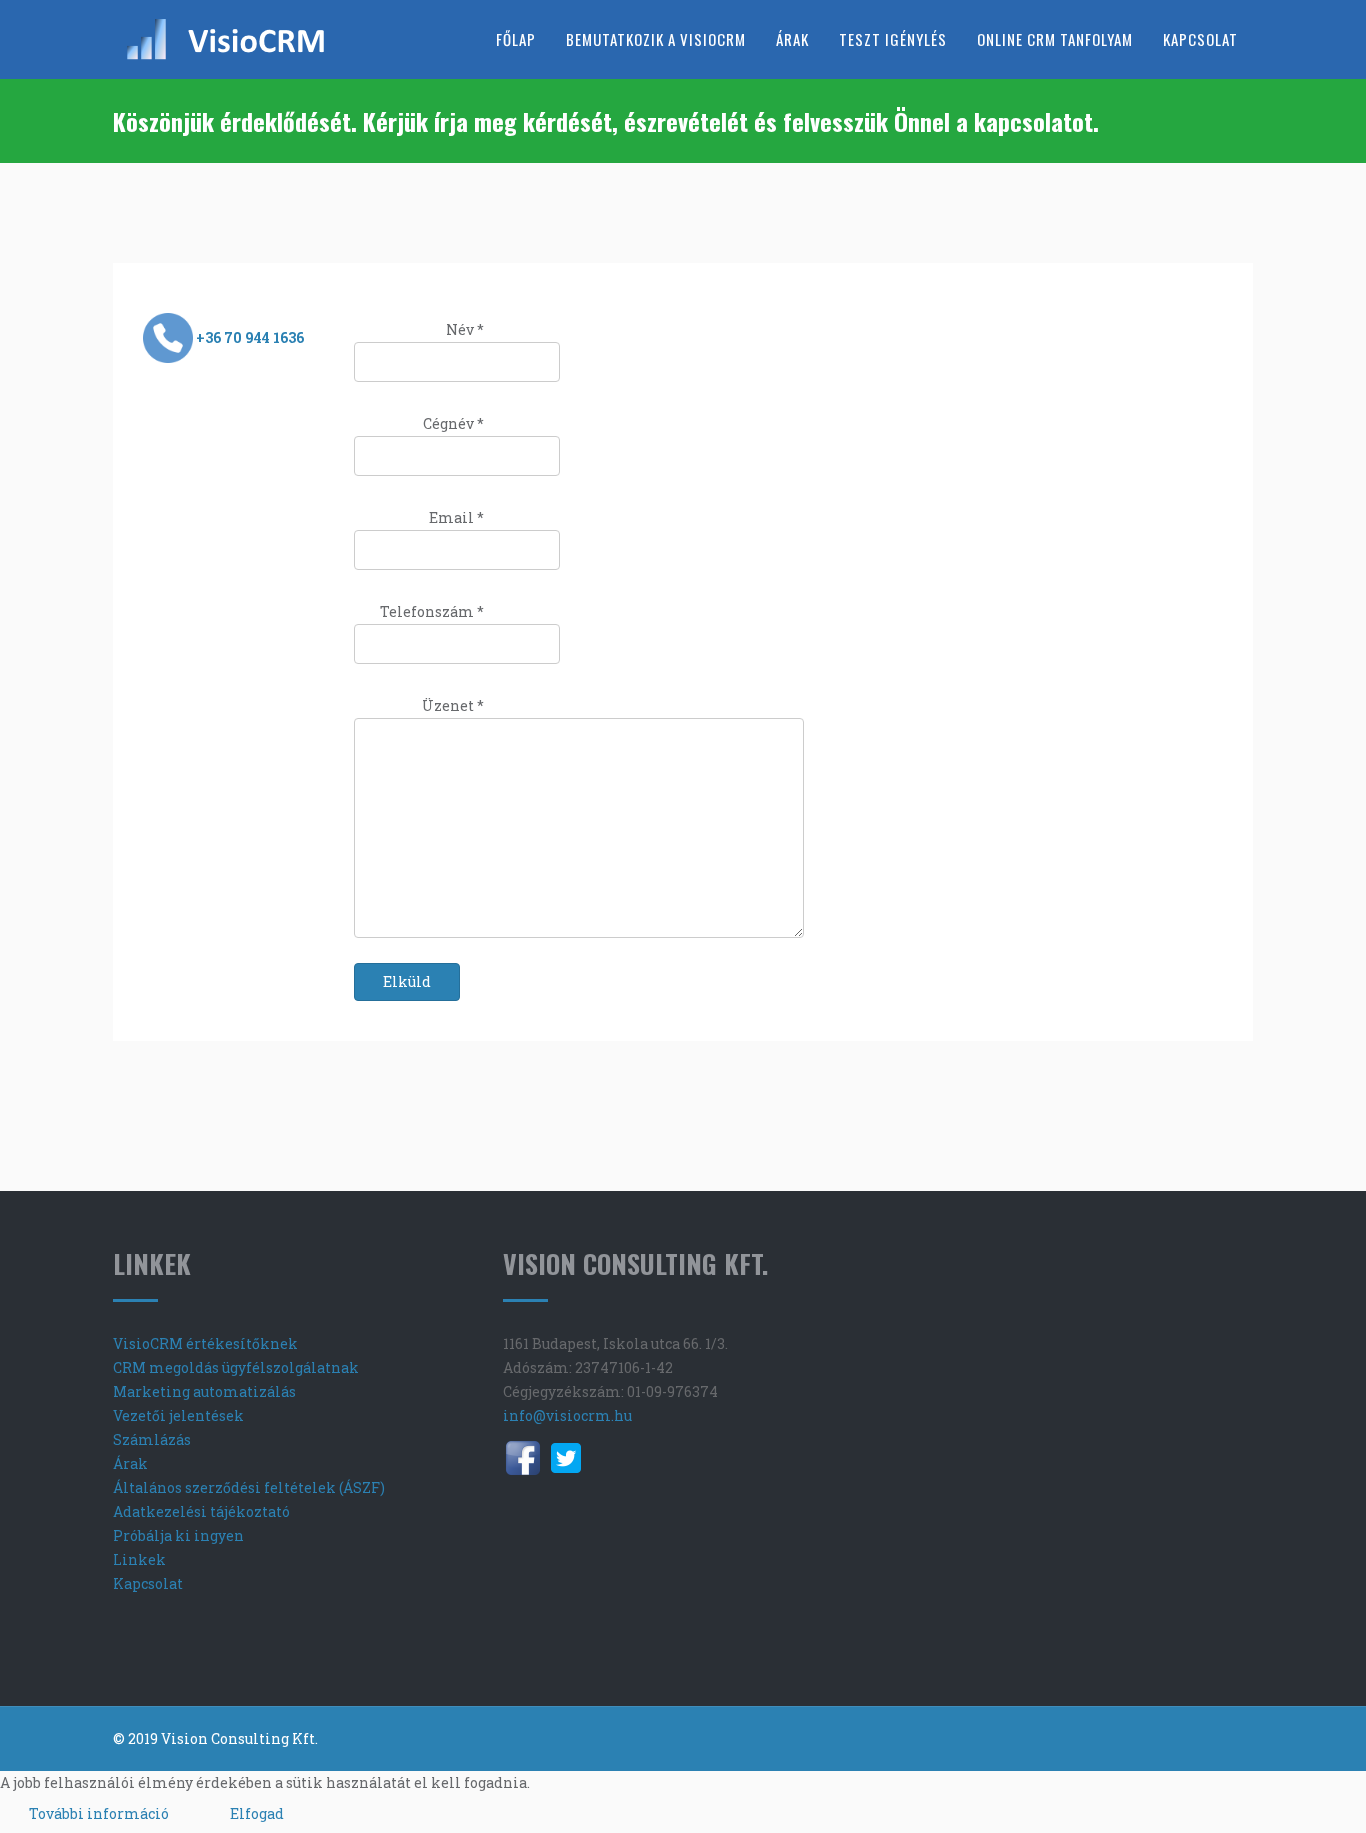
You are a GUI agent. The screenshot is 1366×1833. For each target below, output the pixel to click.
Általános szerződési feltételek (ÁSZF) (249, 1487)
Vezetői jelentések (178, 1415)
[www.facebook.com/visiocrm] (523, 1458)
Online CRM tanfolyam (1055, 39)
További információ (99, 1813)
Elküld (407, 981)
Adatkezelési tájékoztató (201, 1511)
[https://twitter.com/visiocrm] (566, 1458)
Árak (792, 39)
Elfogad (257, 1813)
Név (465, 329)
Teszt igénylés (893, 39)
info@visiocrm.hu (567, 1415)
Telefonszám (432, 611)
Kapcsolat (1200, 39)
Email (456, 517)
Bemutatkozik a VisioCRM (656, 39)
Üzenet (453, 705)
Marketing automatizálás (204, 1391)
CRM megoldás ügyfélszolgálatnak (236, 1367)
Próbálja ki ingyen (178, 1535)
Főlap (516, 39)
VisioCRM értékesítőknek (205, 1343)
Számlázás (152, 1439)
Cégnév (453, 423)
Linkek (139, 1559)
